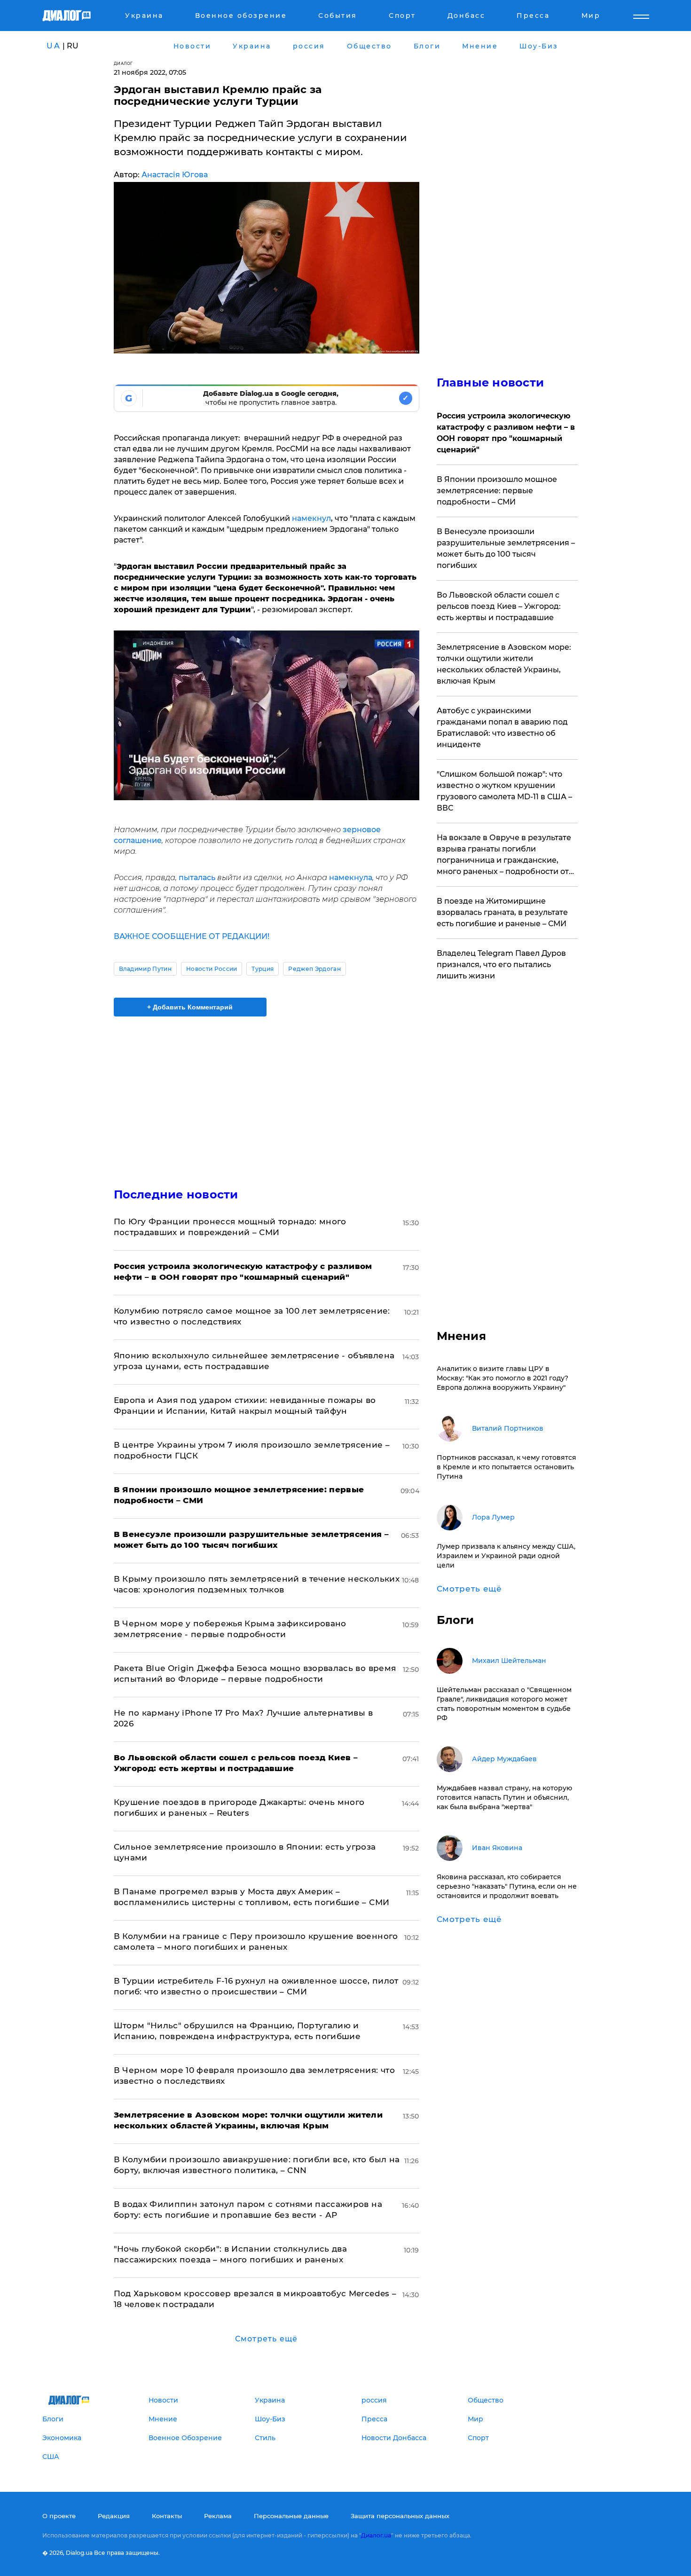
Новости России (212, 969)
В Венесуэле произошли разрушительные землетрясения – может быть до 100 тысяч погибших (506, 548)
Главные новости (491, 382)
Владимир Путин (145, 969)
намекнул (311, 518)
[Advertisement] (267, 1094)
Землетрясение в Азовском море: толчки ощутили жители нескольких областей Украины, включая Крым (504, 664)
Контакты (167, 2516)
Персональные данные (291, 2516)
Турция (263, 969)
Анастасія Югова (175, 175)
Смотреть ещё (266, 2339)
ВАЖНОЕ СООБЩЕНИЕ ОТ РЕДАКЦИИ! (192, 936)
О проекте (59, 2516)
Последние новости (176, 1194)
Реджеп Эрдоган (314, 969)
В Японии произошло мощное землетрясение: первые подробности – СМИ (497, 491)
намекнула (351, 878)
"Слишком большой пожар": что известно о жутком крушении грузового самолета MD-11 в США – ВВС (504, 791)
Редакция (114, 2516)
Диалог (123, 63)
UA (54, 46)
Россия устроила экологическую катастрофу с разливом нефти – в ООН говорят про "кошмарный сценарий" (506, 433)
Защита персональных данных (400, 2516)
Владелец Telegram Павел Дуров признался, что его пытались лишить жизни (501, 965)
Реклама (218, 2516)
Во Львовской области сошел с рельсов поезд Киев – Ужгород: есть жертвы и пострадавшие (499, 606)
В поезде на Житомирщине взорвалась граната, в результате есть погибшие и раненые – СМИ (502, 912)
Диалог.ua (376, 2535)
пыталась (198, 878)
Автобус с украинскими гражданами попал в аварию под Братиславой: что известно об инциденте (502, 728)
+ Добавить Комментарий (190, 1007)
